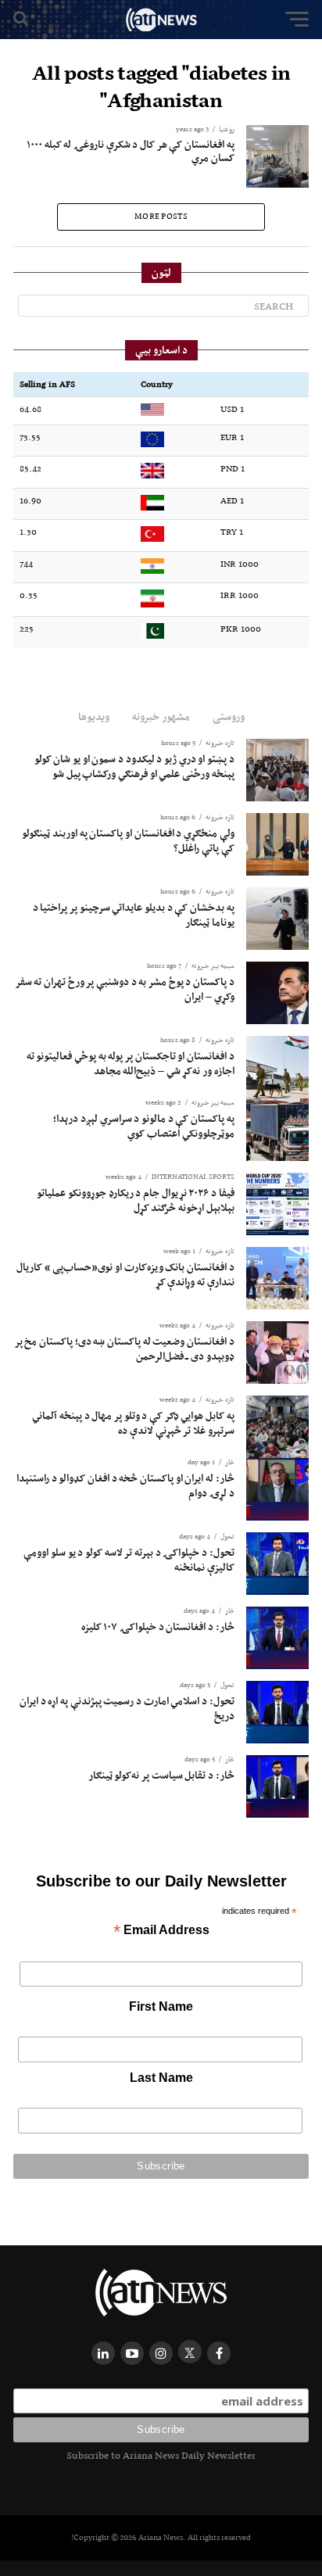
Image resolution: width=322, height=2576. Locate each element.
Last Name (161, 2078)
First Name (161, 2006)
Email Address (161, 1931)
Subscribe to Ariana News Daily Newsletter (161, 2455)
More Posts (161, 216)
